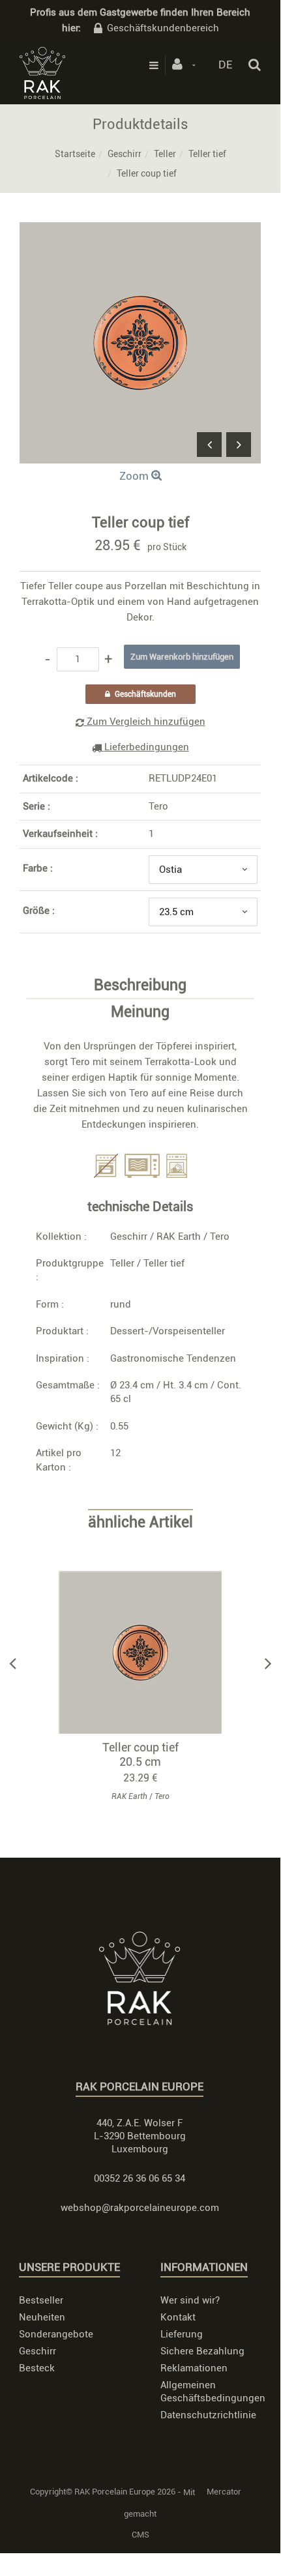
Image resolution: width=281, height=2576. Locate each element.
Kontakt (178, 2317)
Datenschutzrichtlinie (208, 2415)
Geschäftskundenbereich (163, 28)
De (225, 65)
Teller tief (207, 154)
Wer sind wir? (190, 2300)
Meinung (140, 1012)
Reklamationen (194, 2368)
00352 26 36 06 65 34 (140, 2178)
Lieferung (182, 2334)
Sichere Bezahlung (202, 2351)
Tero (158, 806)
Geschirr (125, 154)
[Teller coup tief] (140, 231)
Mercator (224, 2492)
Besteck (37, 2368)
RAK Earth (179, 1237)
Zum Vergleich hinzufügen (145, 722)
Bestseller (41, 2300)
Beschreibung (140, 986)
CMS (140, 2535)
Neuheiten (42, 2317)
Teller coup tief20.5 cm (140, 1754)
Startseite (75, 154)
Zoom (135, 476)
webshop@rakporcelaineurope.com (140, 2208)
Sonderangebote (56, 2334)
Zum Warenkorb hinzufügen (146, 1653)
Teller (165, 154)
